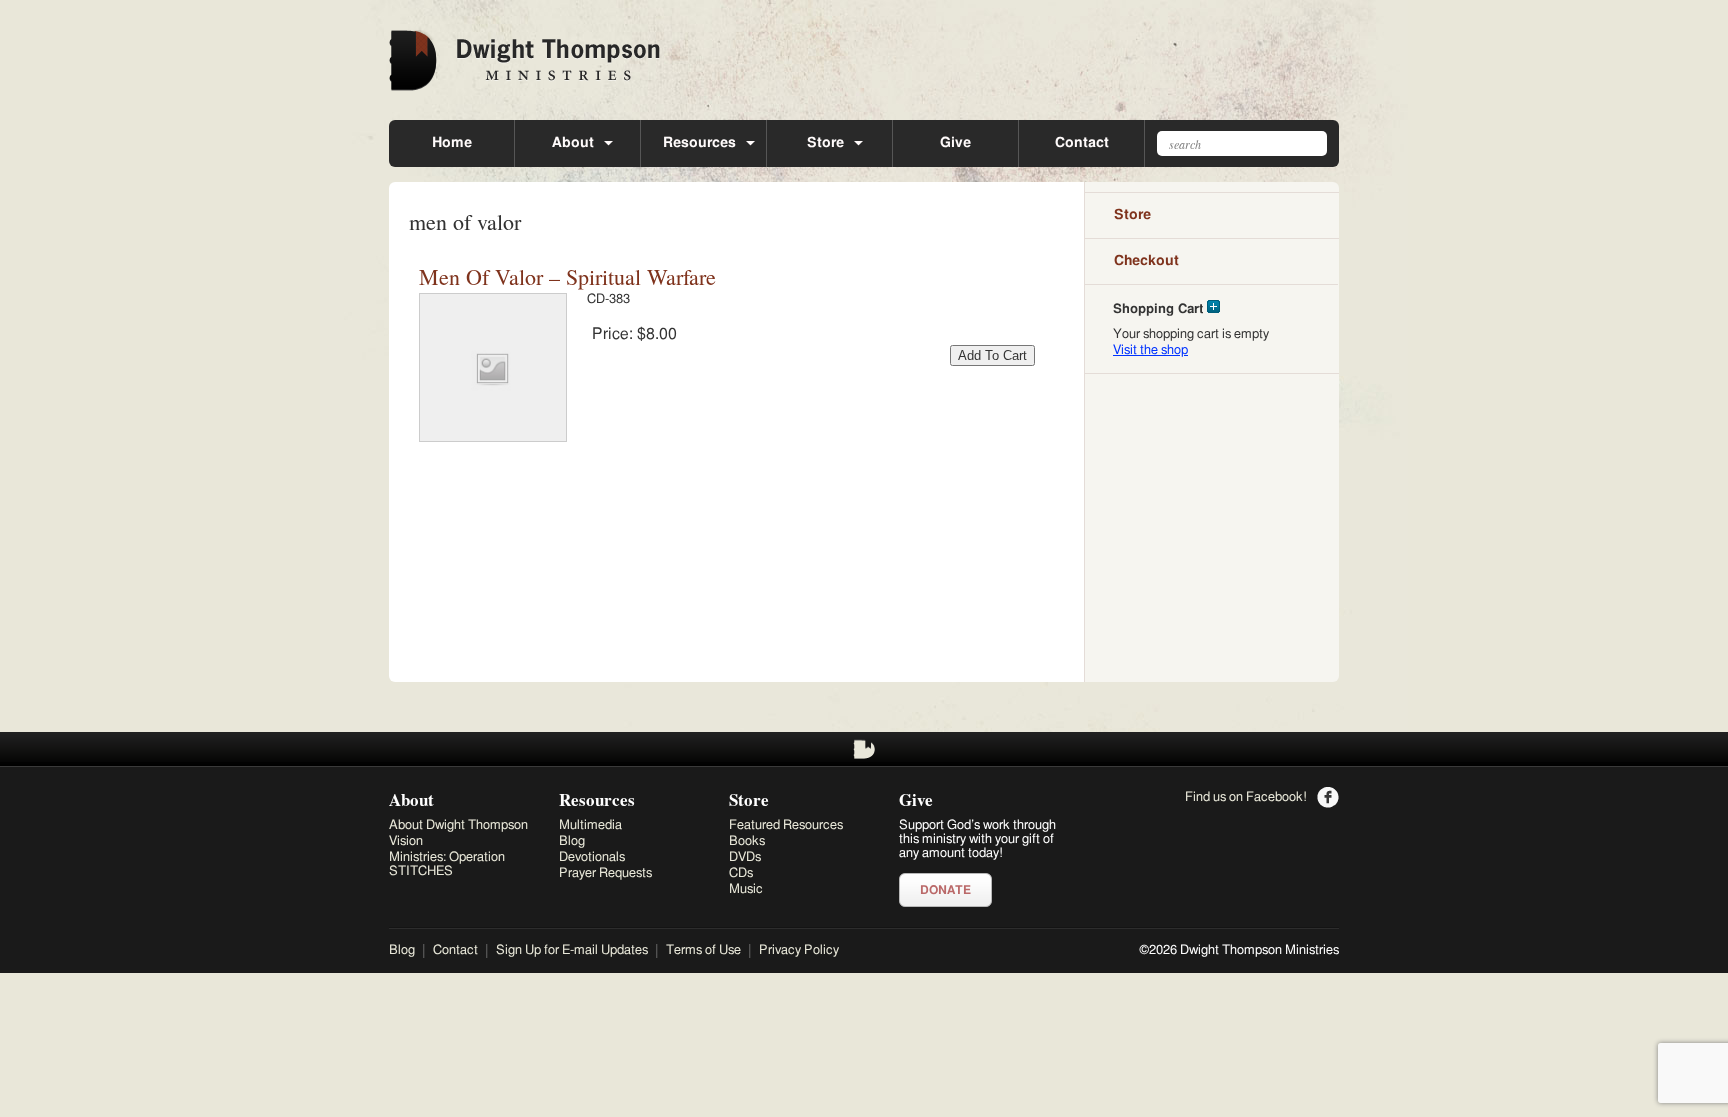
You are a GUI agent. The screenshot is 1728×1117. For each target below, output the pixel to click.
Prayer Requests (605, 873)
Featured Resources (786, 825)
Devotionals (592, 857)
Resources (699, 143)
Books (747, 841)
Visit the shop (1150, 350)
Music (746, 889)
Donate (945, 890)
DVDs (745, 857)
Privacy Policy (799, 950)
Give (955, 143)
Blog (572, 841)
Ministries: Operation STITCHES (447, 864)
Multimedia (590, 825)
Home (452, 143)
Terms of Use (703, 950)
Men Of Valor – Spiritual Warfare (567, 276)
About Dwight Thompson (458, 825)
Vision (406, 841)
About (573, 143)
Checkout (1146, 261)
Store (825, 143)
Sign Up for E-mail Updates (572, 950)
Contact (1082, 143)
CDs (741, 873)
